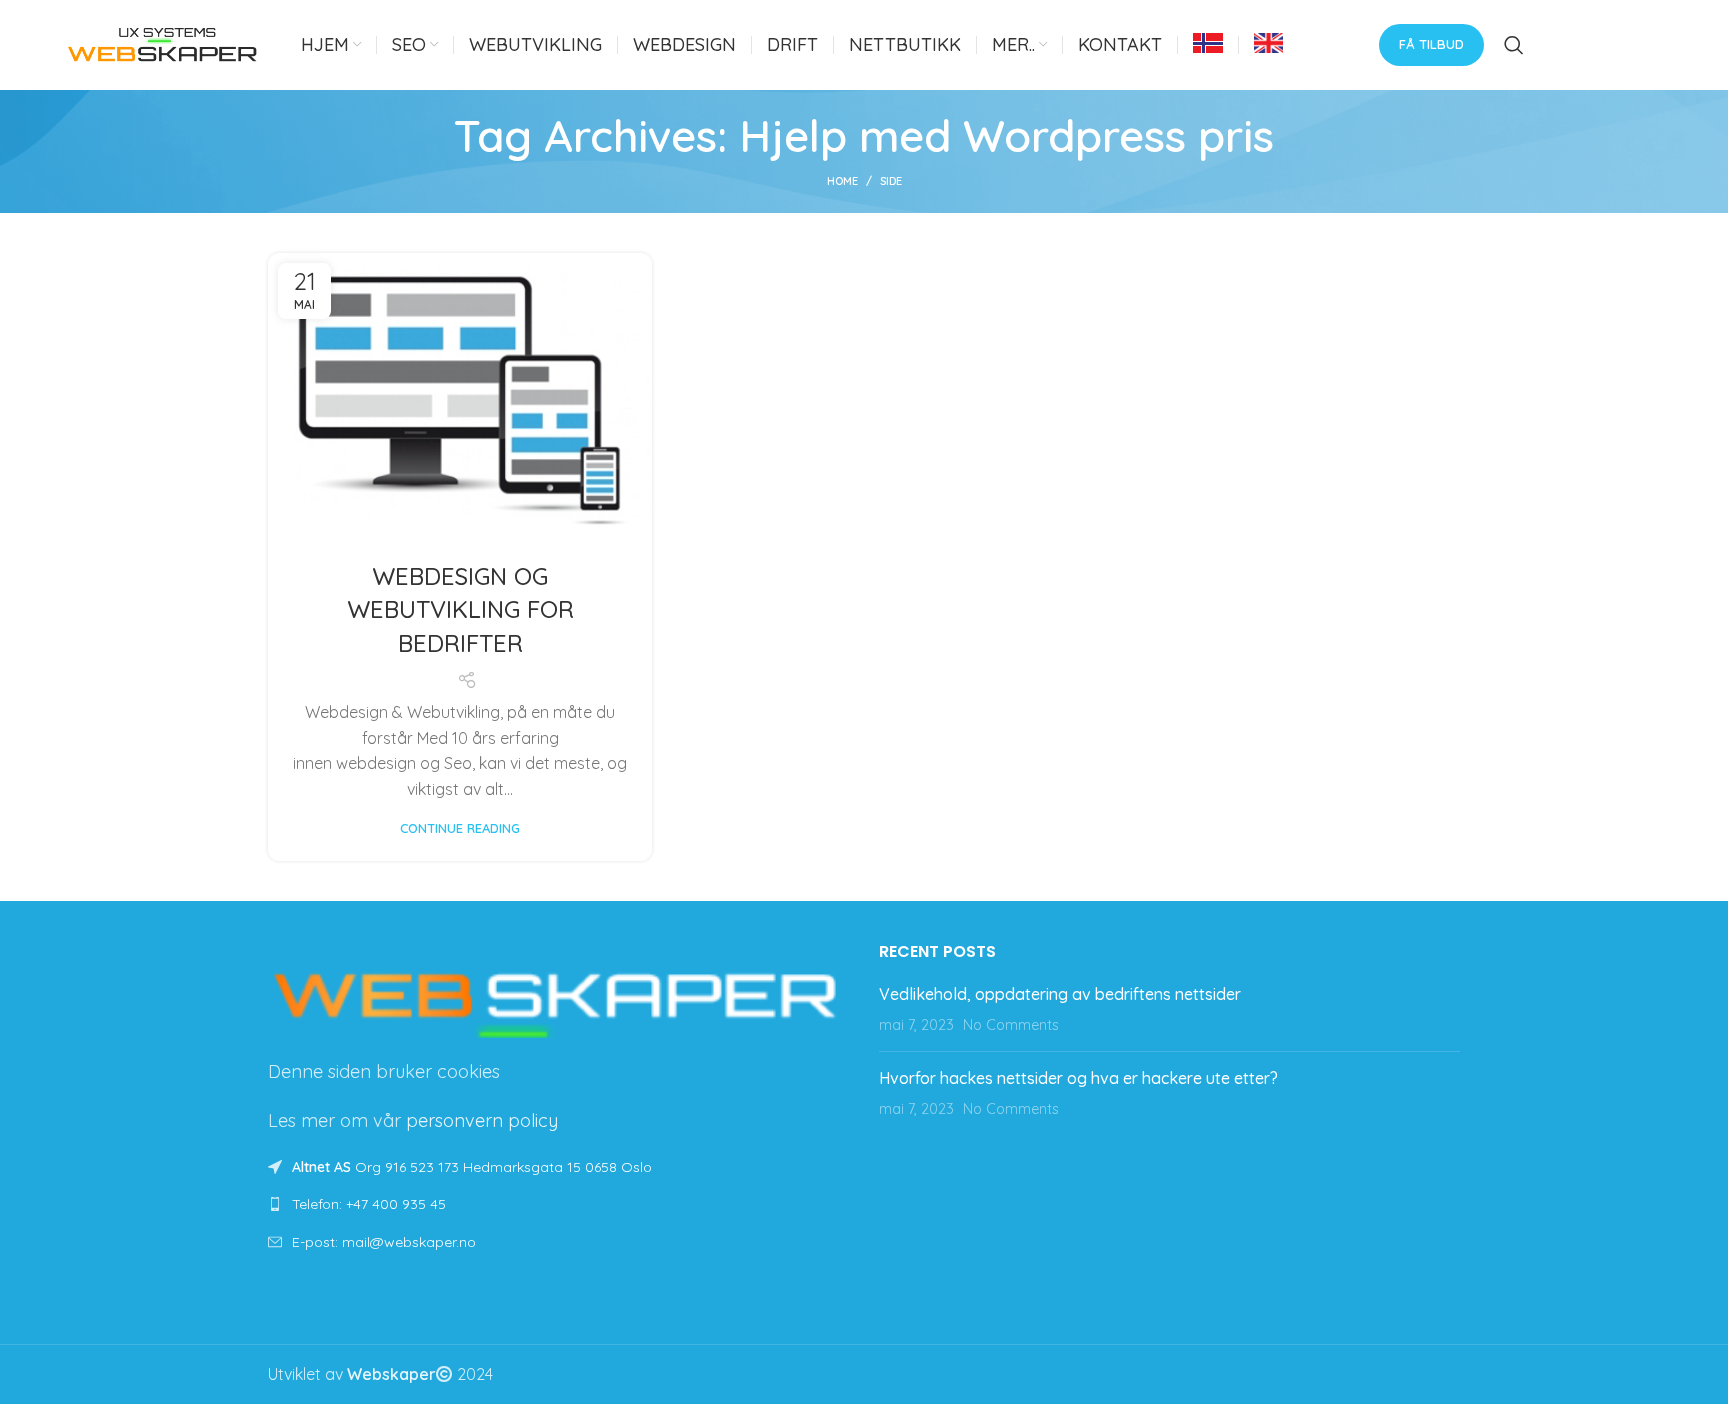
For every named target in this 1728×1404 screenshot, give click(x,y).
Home (842, 181)
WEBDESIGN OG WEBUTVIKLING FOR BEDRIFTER (460, 609)
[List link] (558, 1204)
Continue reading (460, 828)
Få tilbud (1431, 44)
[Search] (1514, 45)
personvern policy (482, 1120)
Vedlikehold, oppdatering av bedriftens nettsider (1060, 994)
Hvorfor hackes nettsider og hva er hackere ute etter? (1078, 1078)
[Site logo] (163, 43)
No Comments (1011, 1025)
